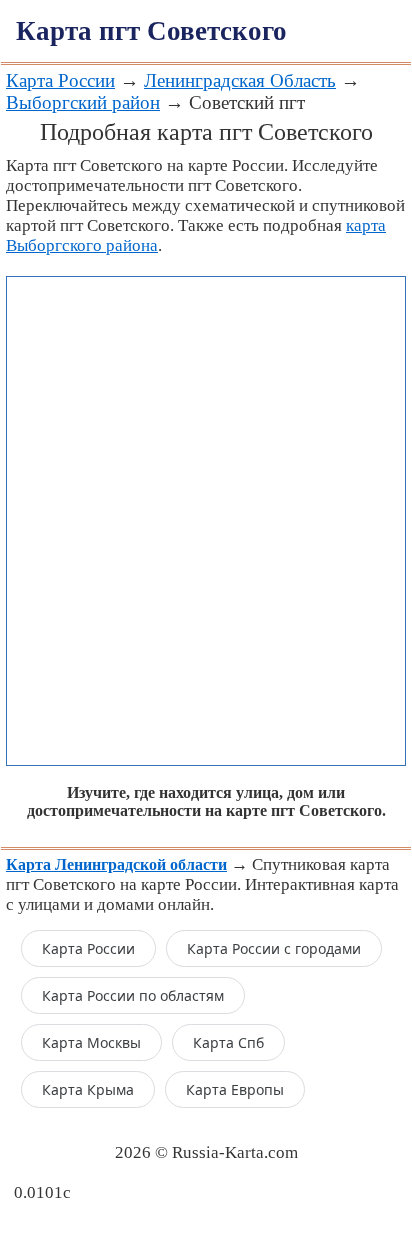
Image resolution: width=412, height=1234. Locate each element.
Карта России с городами (274, 948)
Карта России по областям (133, 995)
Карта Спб (228, 1042)
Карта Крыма (88, 1089)
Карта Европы (235, 1089)
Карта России (60, 80)
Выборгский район (83, 102)
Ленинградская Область (240, 80)
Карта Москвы (91, 1042)
